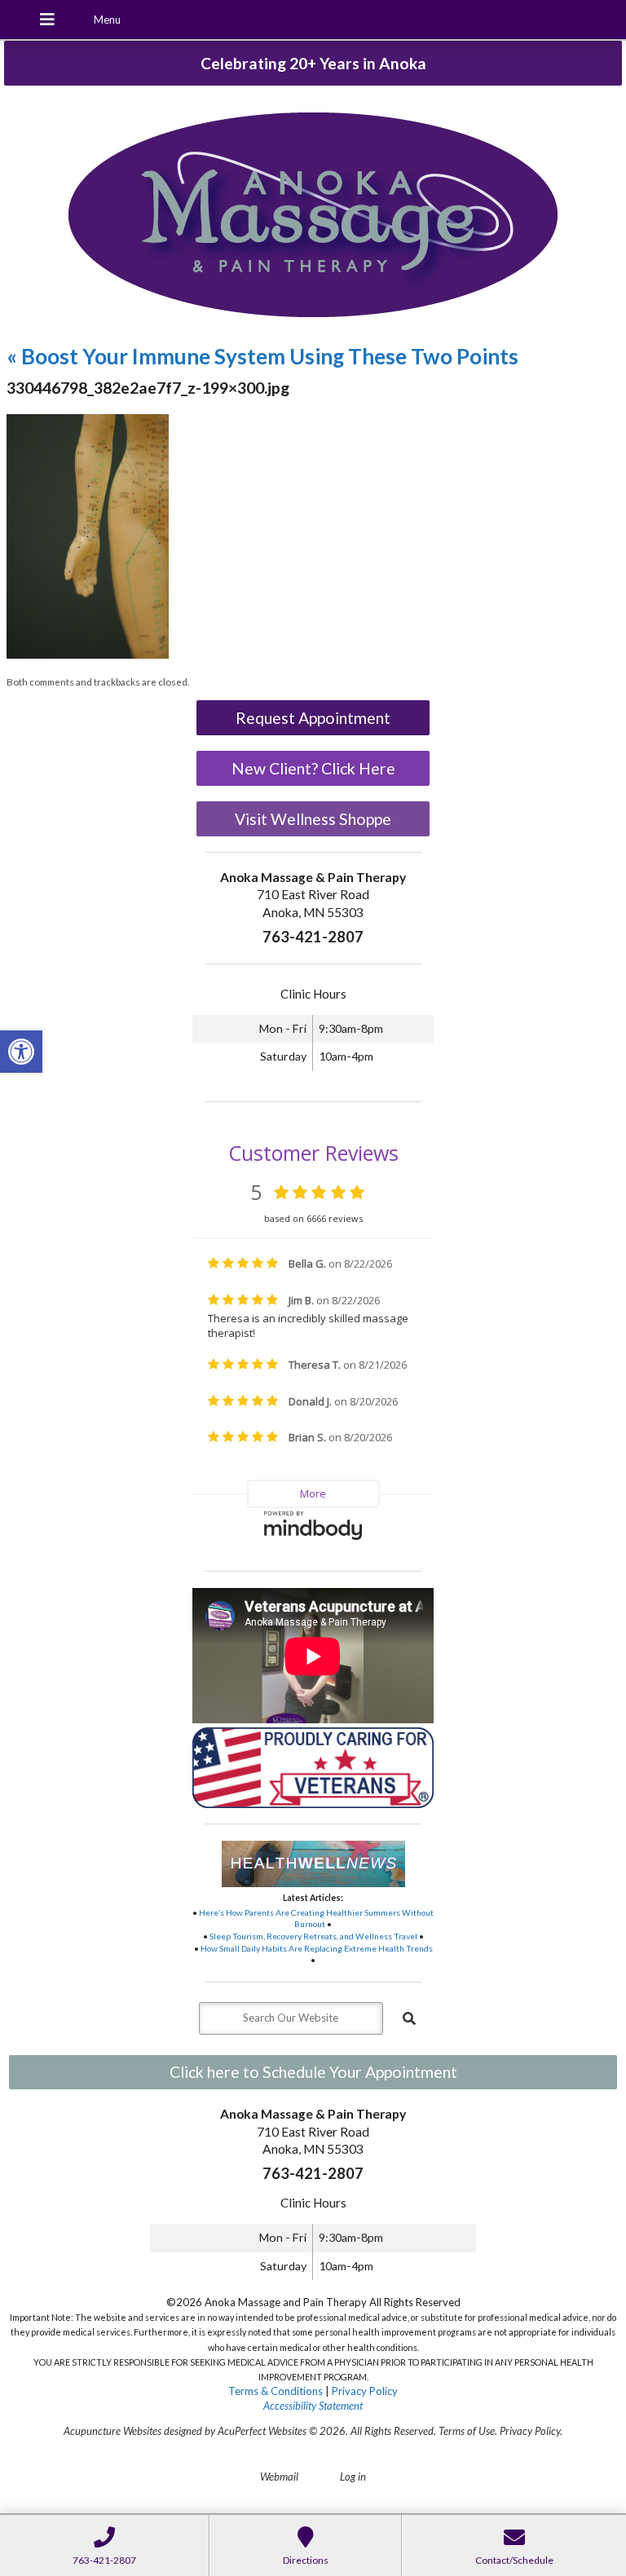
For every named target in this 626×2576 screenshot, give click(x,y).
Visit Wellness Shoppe (313, 819)
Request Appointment (313, 718)
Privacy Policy (365, 2391)
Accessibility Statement (313, 2406)
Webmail (279, 2477)
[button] (21, 1052)
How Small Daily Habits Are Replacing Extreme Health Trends (317, 1948)
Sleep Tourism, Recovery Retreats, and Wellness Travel (313, 1936)
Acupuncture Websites (112, 2431)
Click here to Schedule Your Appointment (313, 2072)
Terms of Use (467, 2431)
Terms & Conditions (276, 2391)
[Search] (409, 2018)
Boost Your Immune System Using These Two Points (262, 356)
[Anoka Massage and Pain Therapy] (313, 216)
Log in (353, 2477)
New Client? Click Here (313, 768)
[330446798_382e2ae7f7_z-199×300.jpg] (88, 655)
